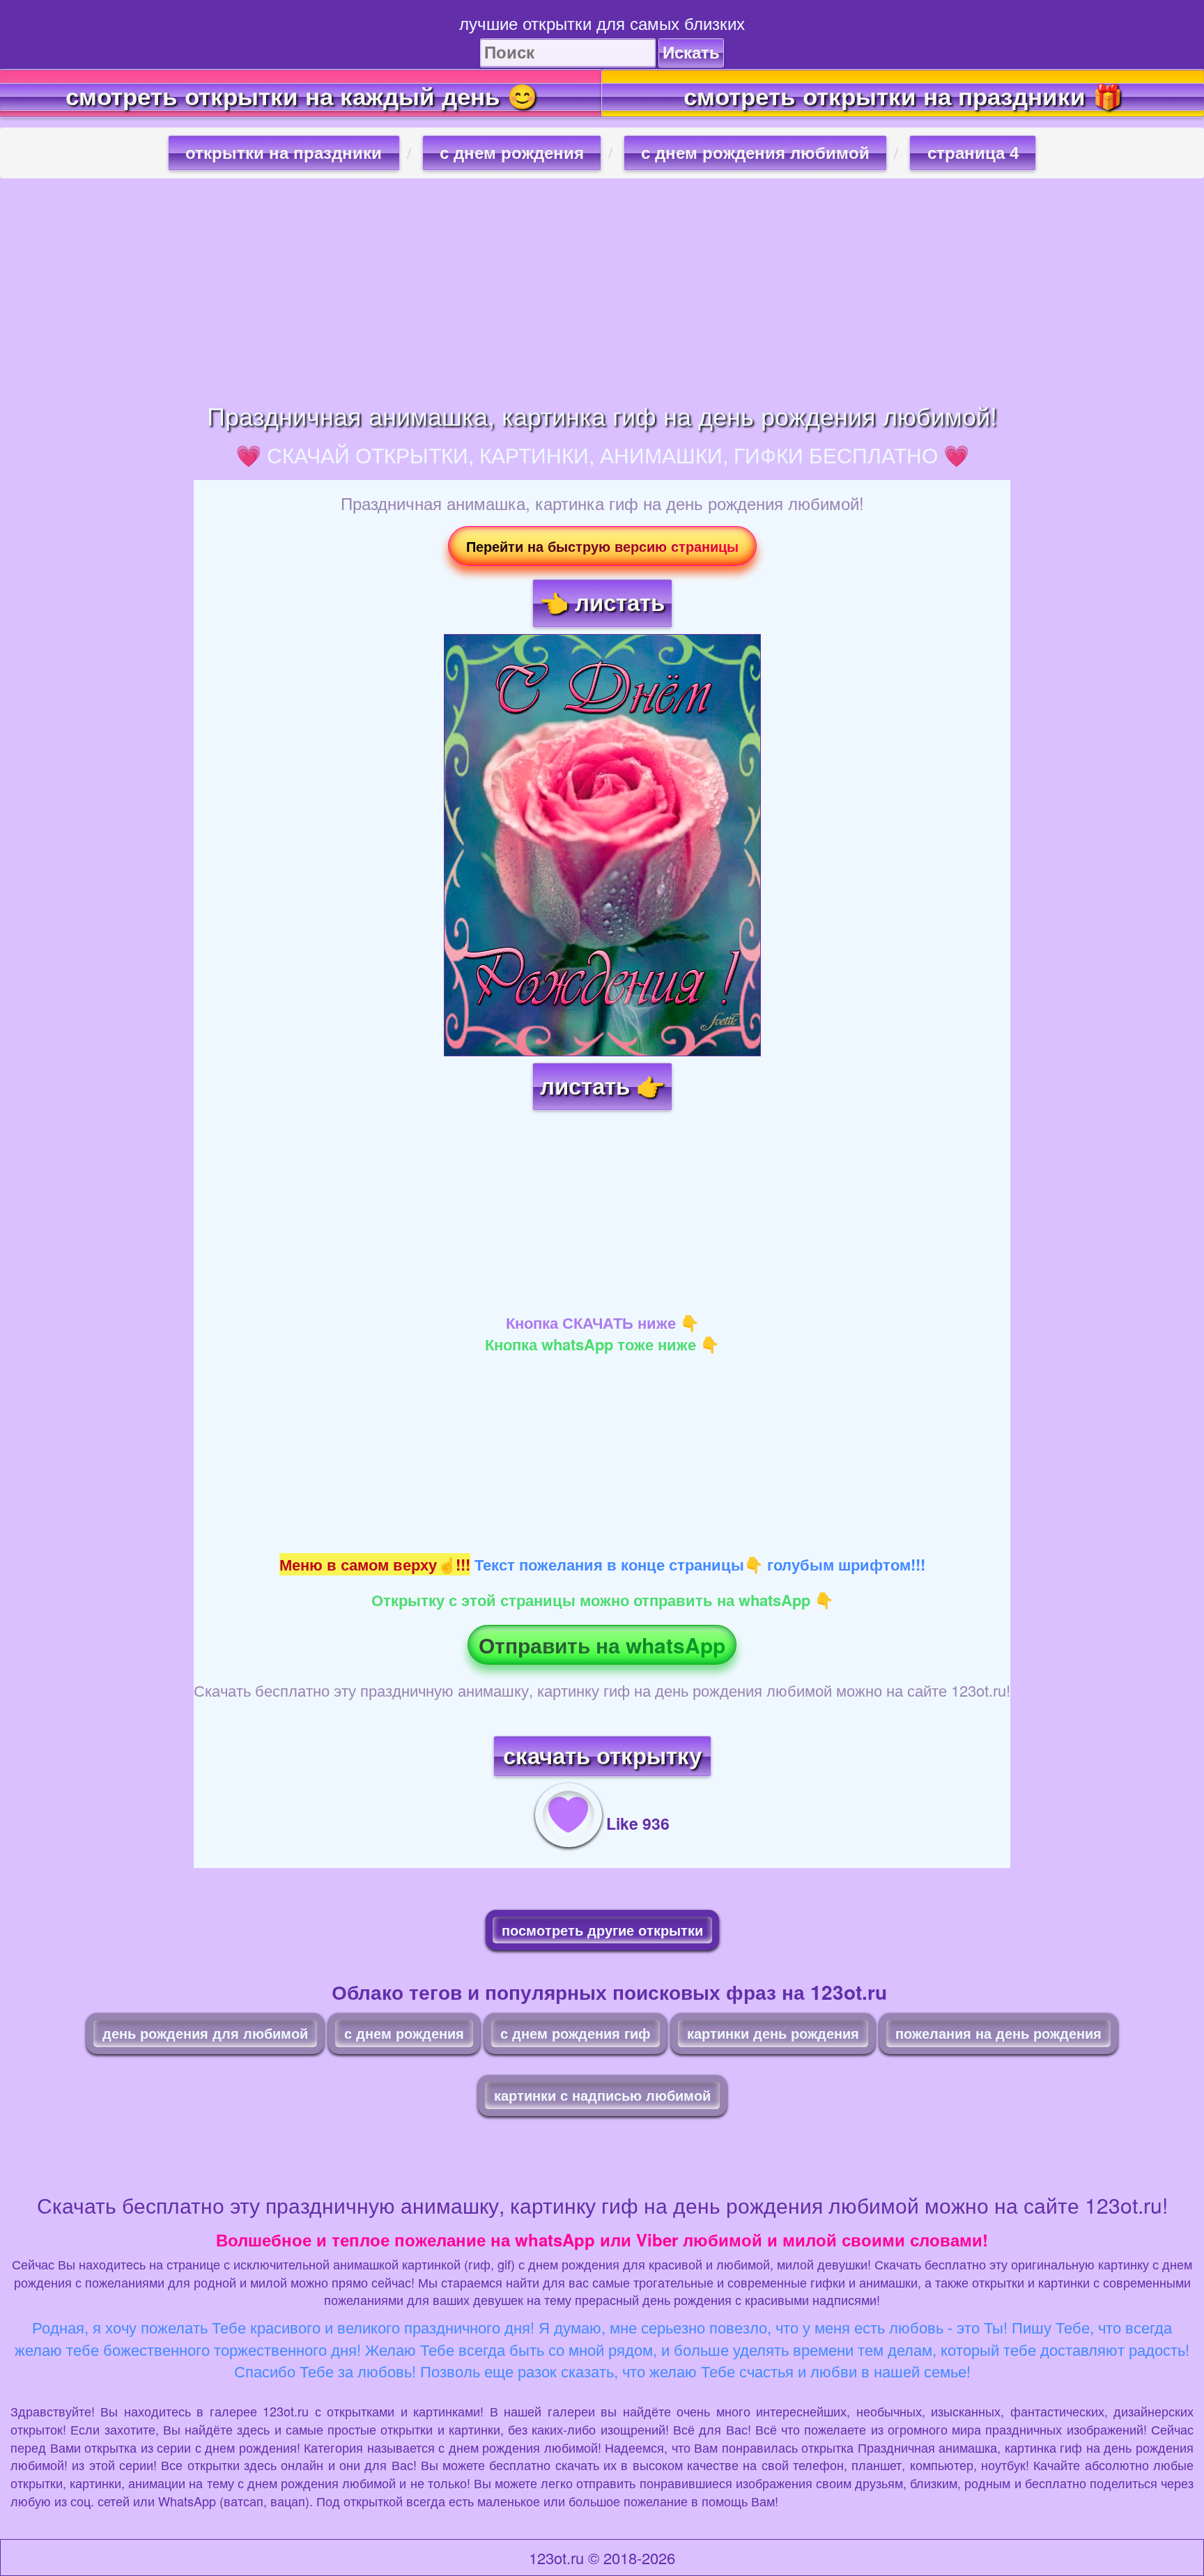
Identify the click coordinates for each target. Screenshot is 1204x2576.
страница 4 (973, 153)
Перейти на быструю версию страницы (602, 546)
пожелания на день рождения (998, 2033)
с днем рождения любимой (755, 153)
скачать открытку (602, 1756)
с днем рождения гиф (576, 2033)
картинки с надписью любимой (602, 2095)
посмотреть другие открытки (602, 1930)
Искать (691, 53)
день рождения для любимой (205, 2033)
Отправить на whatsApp (602, 1645)
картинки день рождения (773, 2033)
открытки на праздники (284, 153)
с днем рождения (512, 153)
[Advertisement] (602, 290)
